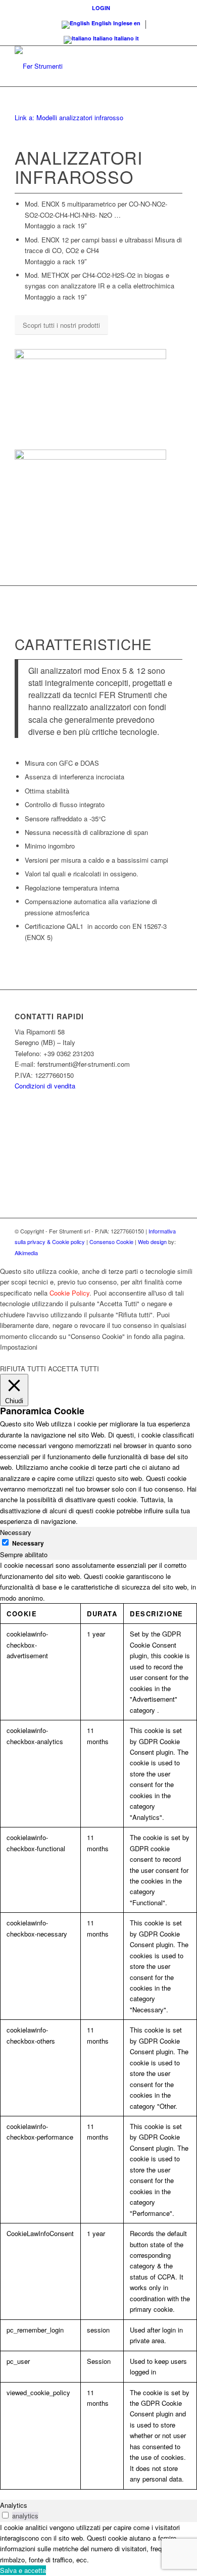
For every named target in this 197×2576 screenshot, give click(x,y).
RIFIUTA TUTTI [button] (23, 1369)
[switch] (5, 2515)
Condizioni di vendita (45, 1086)
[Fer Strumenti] (82, 66)
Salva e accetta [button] (23, 2570)
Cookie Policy (69, 1293)
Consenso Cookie (111, 1242)
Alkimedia (26, 1253)
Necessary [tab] (16, 1532)
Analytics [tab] (14, 2505)
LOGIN (101, 8)
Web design (152, 1242)
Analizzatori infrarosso (79, 167)
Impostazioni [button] (19, 1347)
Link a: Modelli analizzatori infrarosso (69, 117)
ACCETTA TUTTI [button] (73, 1369)
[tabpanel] (98, 2024)
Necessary (28, 1543)
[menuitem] (101, 8)
